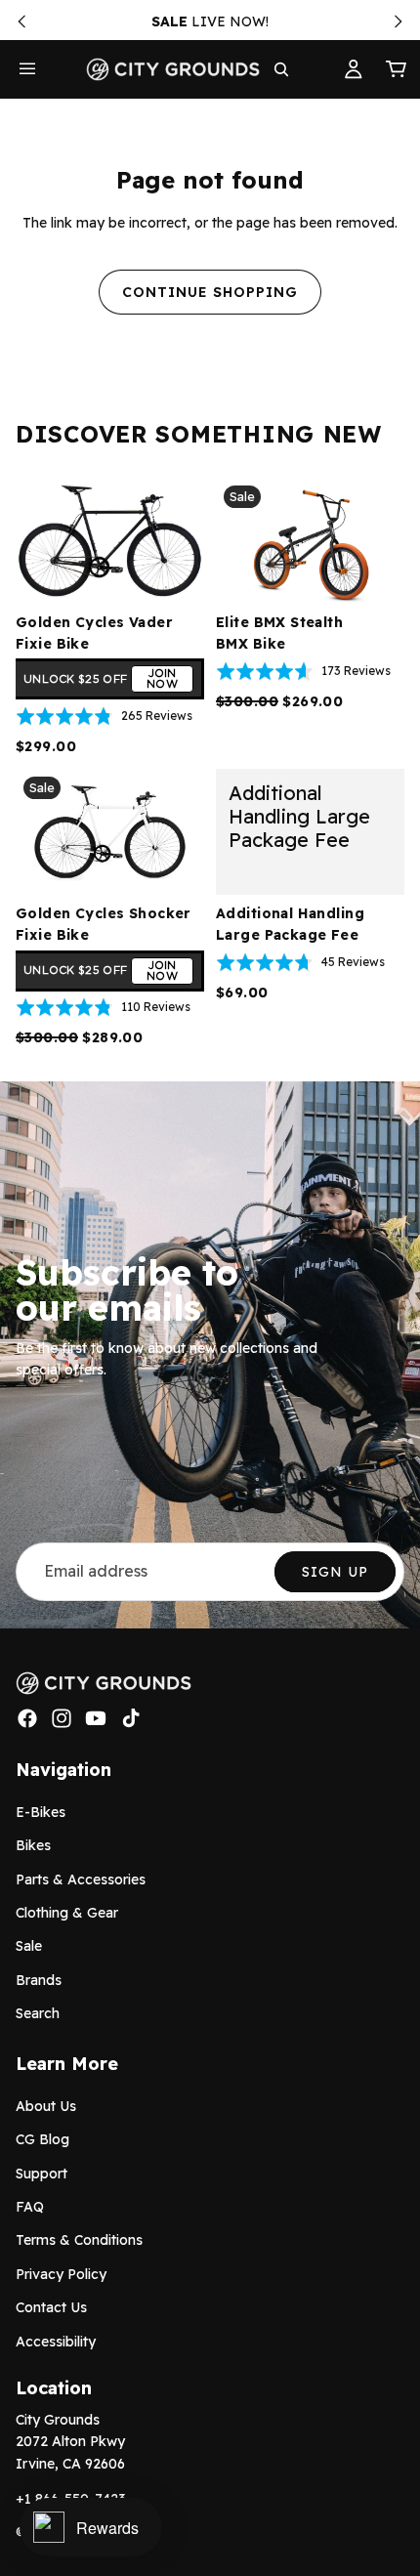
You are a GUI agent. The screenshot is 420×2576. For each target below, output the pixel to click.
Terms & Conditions (79, 2240)
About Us (46, 2106)
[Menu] (27, 69)
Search (38, 2013)
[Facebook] (27, 1718)
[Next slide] (399, 21)
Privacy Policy (61, 2274)
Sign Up (335, 1572)
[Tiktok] (131, 1718)
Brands (39, 1980)
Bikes (33, 1845)
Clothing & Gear (67, 1913)
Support (42, 2174)
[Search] (281, 69)
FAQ (30, 2207)
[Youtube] (96, 1718)
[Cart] (397, 69)
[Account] (354, 69)
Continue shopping (210, 292)
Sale (29, 1946)
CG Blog (42, 2139)
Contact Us (51, 2307)
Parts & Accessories (81, 1879)
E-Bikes (41, 1812)
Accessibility (56, 2341)
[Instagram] (62, 1718)
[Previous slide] (21, 21)
